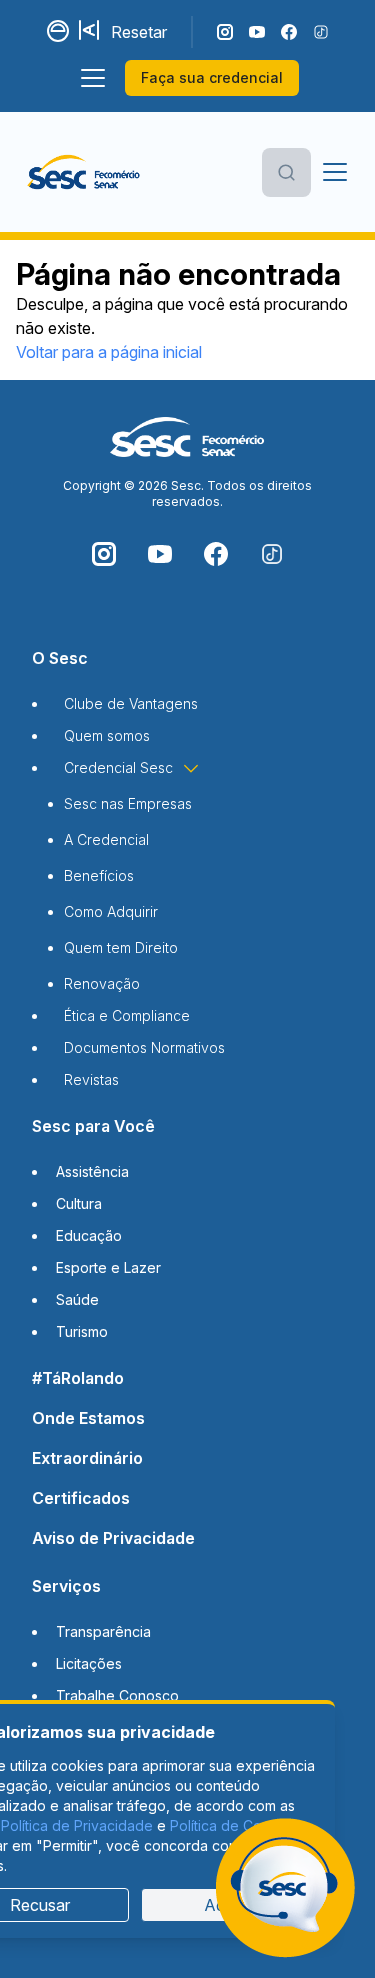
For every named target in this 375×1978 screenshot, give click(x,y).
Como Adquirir (111, 911)
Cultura (79, 1203)
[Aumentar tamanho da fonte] (91, 32)
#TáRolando (78, 1378)
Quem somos (107, 735)
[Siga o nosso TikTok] (321, 32)
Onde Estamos (88, 1418)
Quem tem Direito (121, 947)
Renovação (102, 983)
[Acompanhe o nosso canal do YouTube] (257, 32)
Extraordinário (87, 1458)
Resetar (139, 32)
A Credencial (106, 839)
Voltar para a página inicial (109, 352)
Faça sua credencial (212, 77)
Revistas (91, 1079)
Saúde (77, 1299)
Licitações (89, 1663)
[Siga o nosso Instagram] (225, 32)
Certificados (81, 1498)
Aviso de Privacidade (113, 1538)
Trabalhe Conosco (117, 1695)
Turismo (82, 1331)
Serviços (66, 1586)
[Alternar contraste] (59, 32)
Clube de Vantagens (131, 703)
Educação (89, 1235)
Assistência (92, 1171)
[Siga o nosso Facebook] (289, 32)
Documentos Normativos (144, 1047)
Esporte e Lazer (108, 1267)
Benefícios (99, 875)
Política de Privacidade (77, 1825)
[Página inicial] (83, 172)
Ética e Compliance (127, 1015)
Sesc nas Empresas (128, 803)
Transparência (103, 1631)
